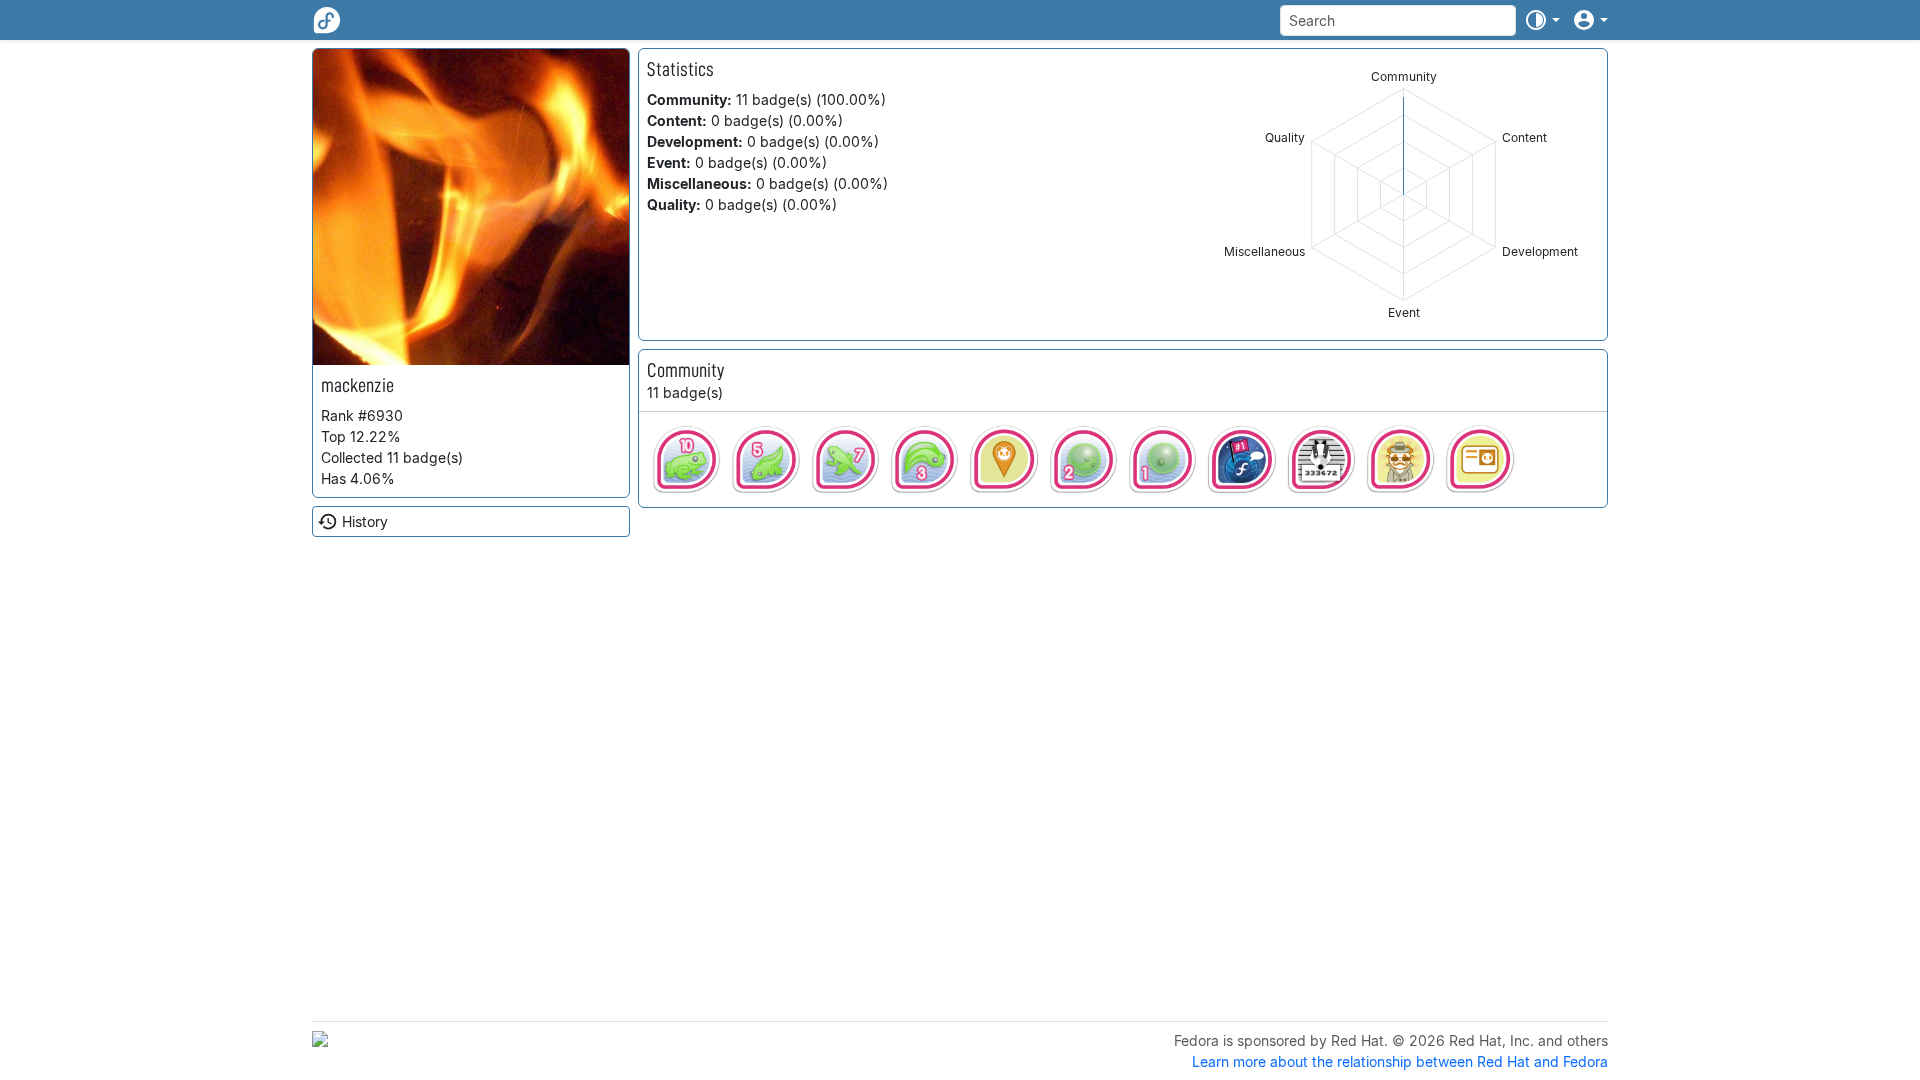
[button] (1542, 20)
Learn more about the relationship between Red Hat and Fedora (1400, 1061)
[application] (1403, 194)
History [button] (365, 521)
